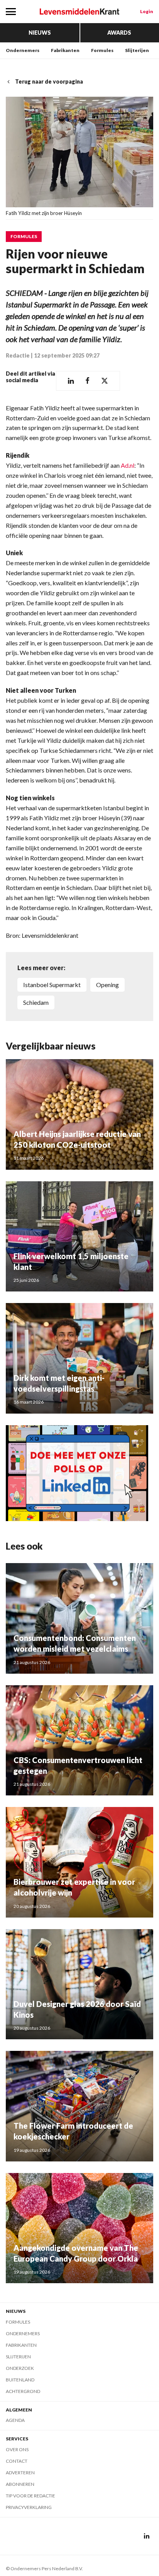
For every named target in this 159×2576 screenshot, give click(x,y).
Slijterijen (137, 50)
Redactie (18, 355)
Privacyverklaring (29, 2507)
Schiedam (36, 1002)
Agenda (15, 2420)
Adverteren (20, 2473)
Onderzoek (20, 2368)
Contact (17, 2461)
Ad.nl (128, 465)
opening (107, 985)
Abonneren (20, 2484)
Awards (119, 33)
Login (147, 11)
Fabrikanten (65, 50)
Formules (102, 50)
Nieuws (40, 33)
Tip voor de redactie (30, 2496)
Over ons (17, 2449)
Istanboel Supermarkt (52, 985)
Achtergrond (23, 2391)
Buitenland (20, 2380)
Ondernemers (23, 50)
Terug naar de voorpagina (49, 81)
